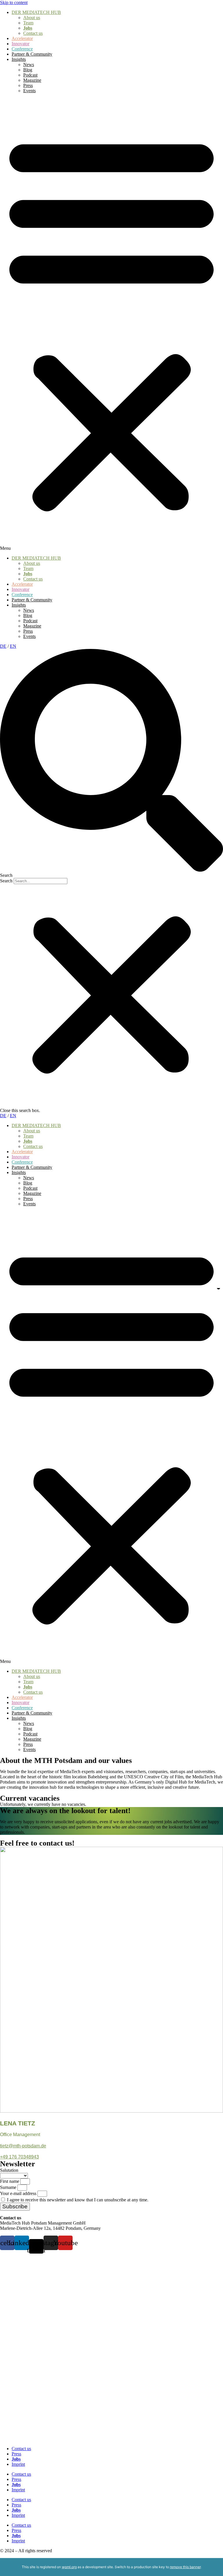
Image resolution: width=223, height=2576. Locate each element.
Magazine (32, 80)
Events (29, 91)
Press (28, 85)
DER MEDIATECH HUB (36, 12)
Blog (28, 70)
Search (6, 881)
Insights (19, 59)
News (29, 65)
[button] (111, 324)
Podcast (30, 75)
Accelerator (22, 38)
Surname (9, 2187)
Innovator (20, 44)
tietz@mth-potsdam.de (23, 2146)
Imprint (18, 2464)
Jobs (28, 28)
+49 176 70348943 (19, 2157)
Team (28, 23)
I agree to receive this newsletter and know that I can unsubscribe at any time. (78, 2200)
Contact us (33, 33)
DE (3, 646)
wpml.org (69, 2567)
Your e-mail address (19, 2193)
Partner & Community (32, 54)
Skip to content (14, 2)
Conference (22, 49)
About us (32, 18)
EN (13, 646)
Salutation (9, 2170)
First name (10, 2181)
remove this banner (185, 2567)
